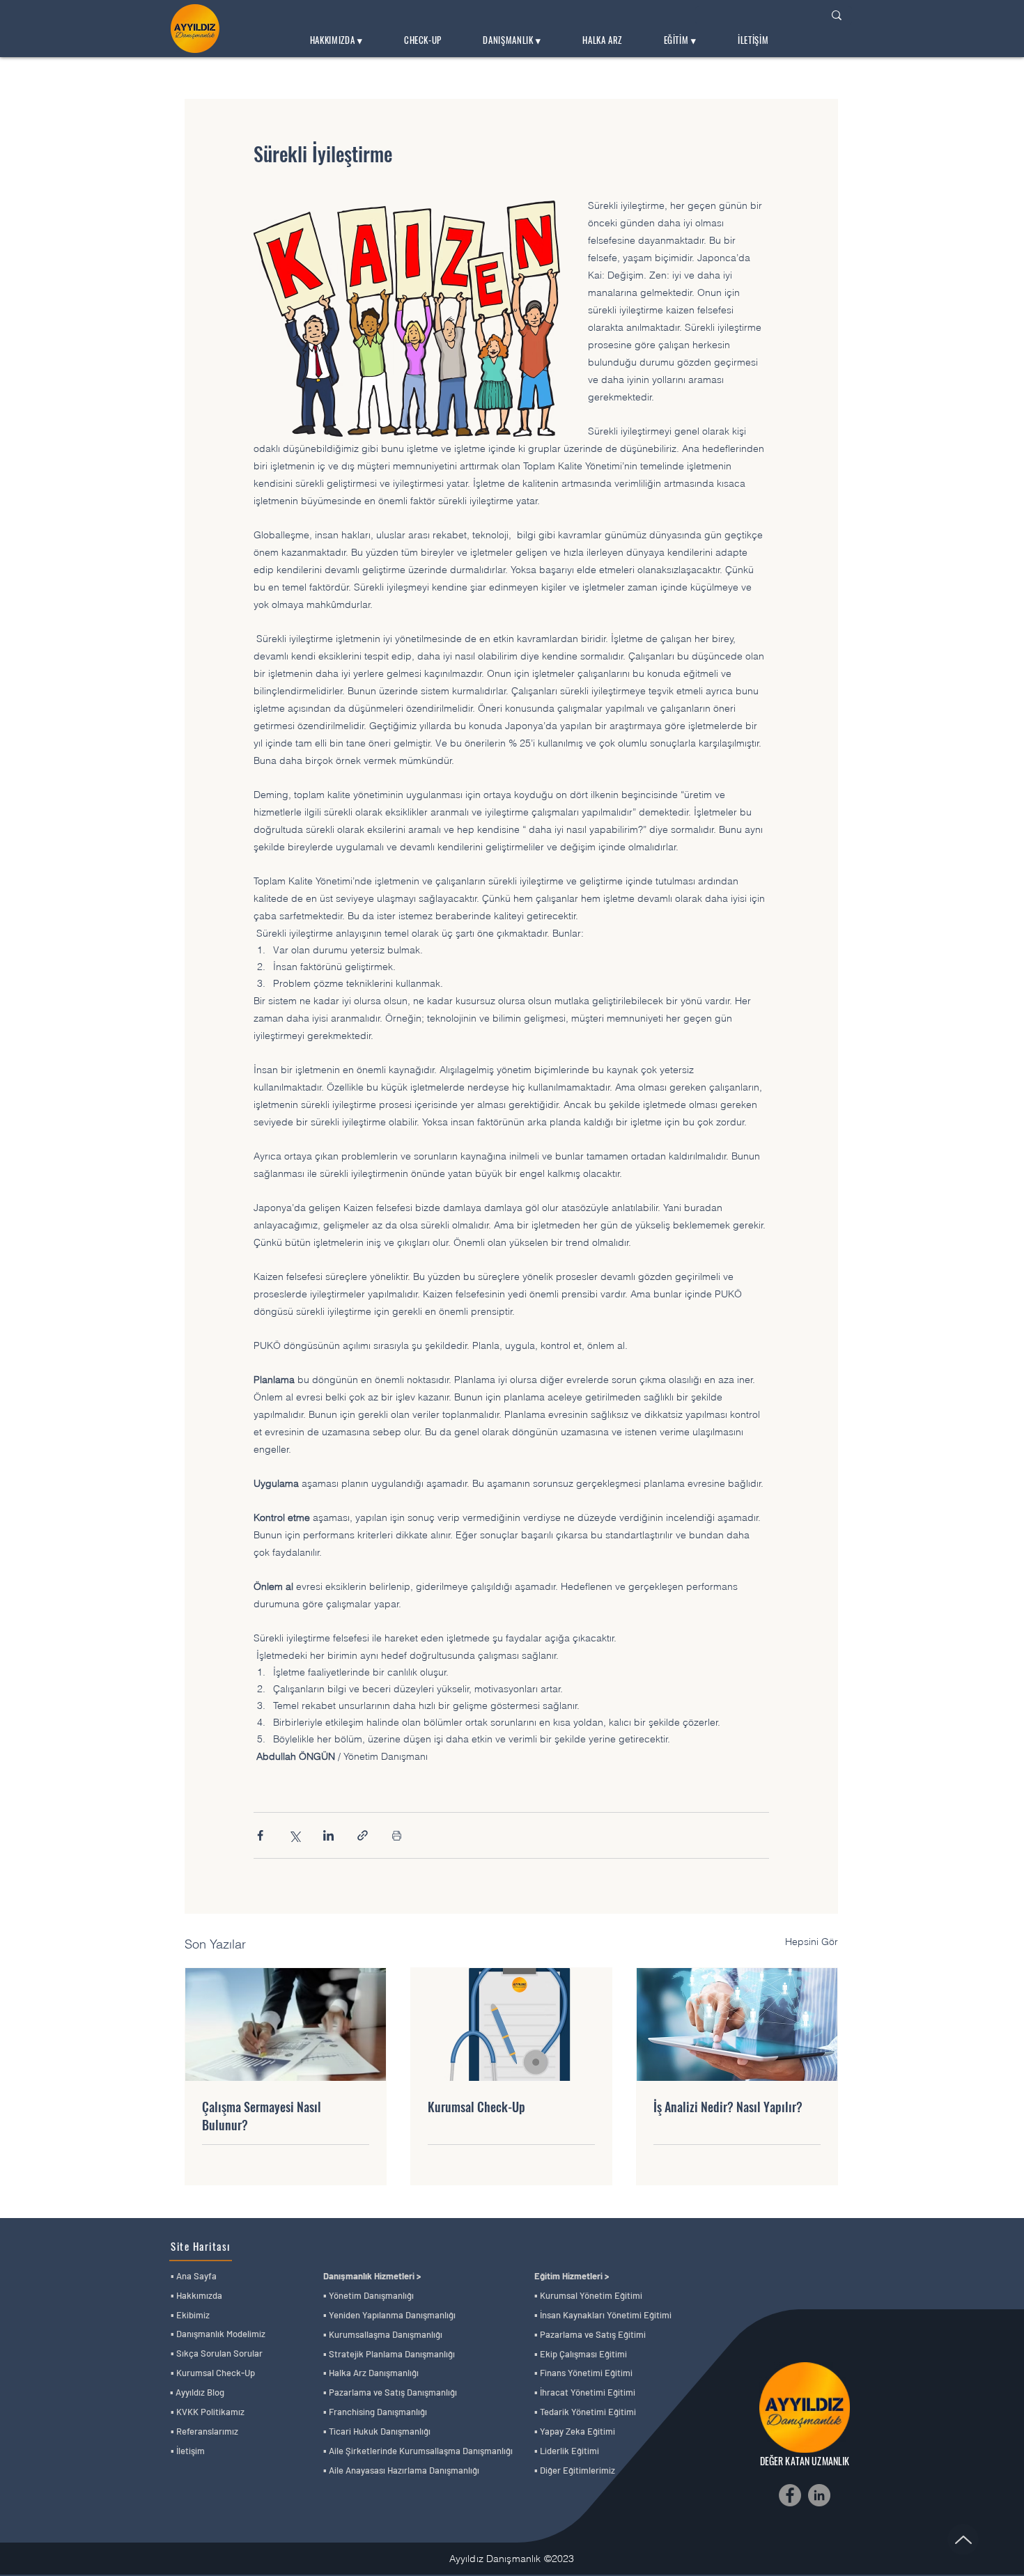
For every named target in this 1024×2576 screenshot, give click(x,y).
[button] (336, 40)
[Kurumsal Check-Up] (511, 2024)
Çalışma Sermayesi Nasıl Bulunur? (262, 2116)
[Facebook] (790, 2495)
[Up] (963, 2539)
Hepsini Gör (812, 1942)
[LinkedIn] (819, 2495)
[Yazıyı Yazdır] (397, 1835)
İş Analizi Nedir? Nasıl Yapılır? (728, 2107)
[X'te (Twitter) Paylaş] (294, 1835)
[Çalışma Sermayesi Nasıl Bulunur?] (286, 2024)
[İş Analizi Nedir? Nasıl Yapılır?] (737, 2024)
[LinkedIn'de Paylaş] (328, 1835)
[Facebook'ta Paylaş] (260, 1835)
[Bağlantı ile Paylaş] (363, 1835)
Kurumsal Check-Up (476, 2107)
